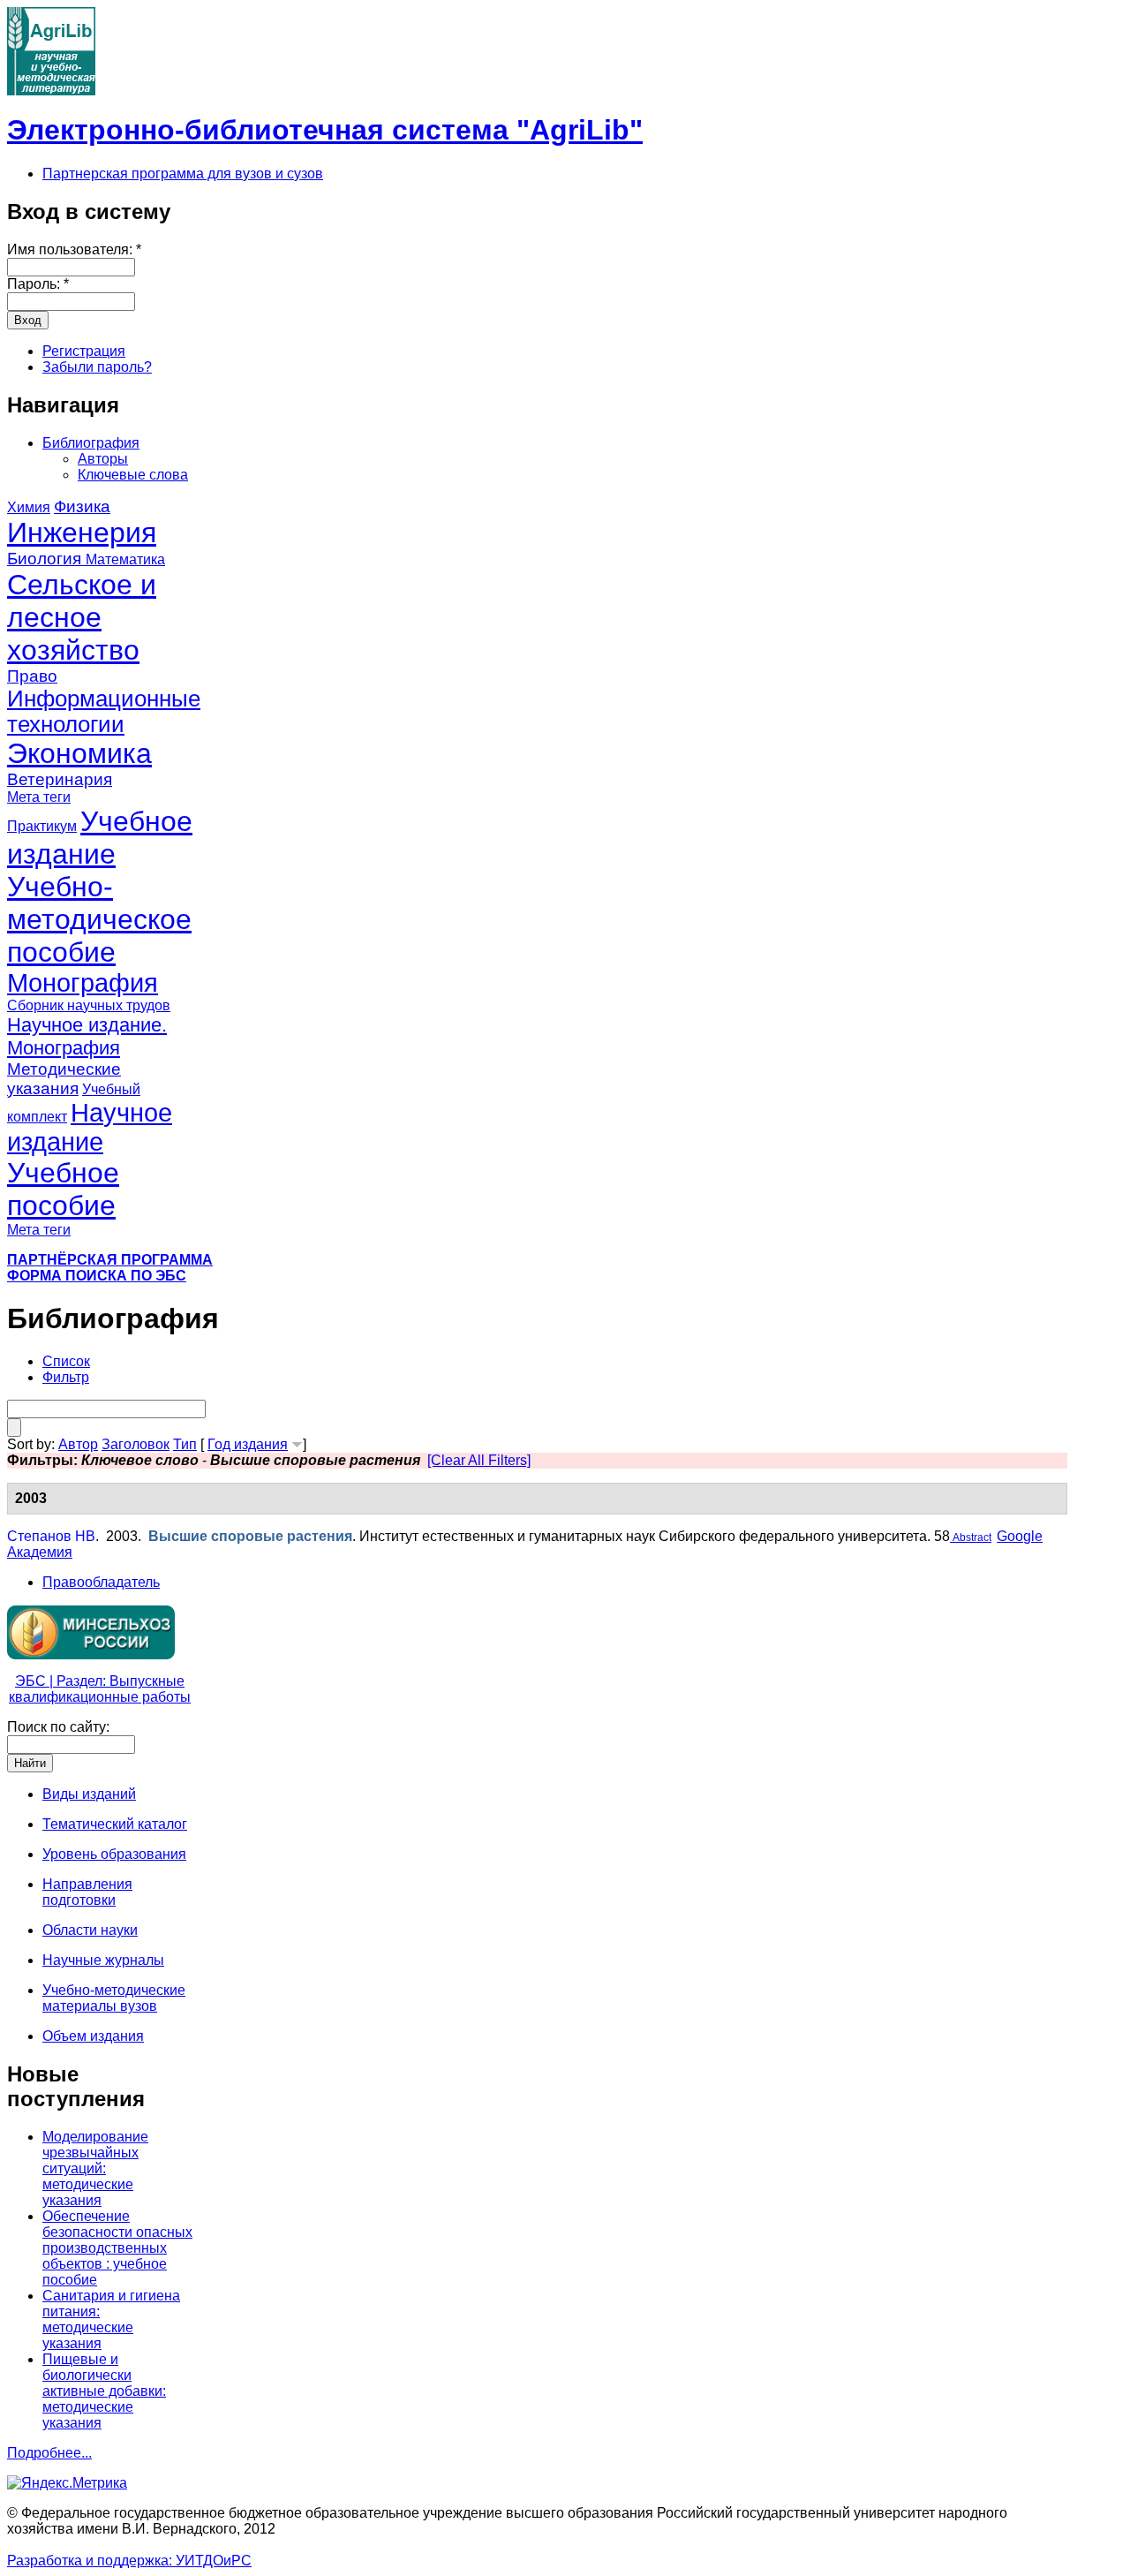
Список (66, 1361)
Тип (185, 1444)
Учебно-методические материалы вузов (114, 1998)
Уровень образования (114, 1854)
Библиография (91, 443)
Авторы (103, 459)
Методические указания (64, 1079)
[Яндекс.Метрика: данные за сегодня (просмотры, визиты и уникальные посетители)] (67, 2483)
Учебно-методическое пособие (99, 919)
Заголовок (136, 1444)
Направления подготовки (87, 1892)
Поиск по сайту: (58, 1727)
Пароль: (38, 284)
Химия (29, 507)
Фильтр (66, 1377)
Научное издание (90, 1127)
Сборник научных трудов (89, 1005)
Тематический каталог (115, 1824)
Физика (82, 506)
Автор (78, 1444)
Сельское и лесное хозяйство (82, 617)
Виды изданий (89, 1794)
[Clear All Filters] (479, 1460)
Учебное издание (100, 838)
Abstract (971, 1537)
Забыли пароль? (97, 367)
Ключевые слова (133, 475)
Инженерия (82, 533)
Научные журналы (103, 1960)
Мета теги (39, 797)
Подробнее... (49, 2453)
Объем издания (93, 2036)
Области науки (90, 1930)
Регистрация (84, 351)
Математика (125, 559)
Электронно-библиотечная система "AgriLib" (325, 130)
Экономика (79, 753)
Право (32, 676)
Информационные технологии (104, 711)
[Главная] (51, 91)
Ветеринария (60, 779)
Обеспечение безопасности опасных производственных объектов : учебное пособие (117, 2248)
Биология (46, 559)
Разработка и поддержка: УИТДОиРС (129, 2561)
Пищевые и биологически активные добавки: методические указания (104, 2391)
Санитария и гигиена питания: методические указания (111, 2319)
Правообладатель (101, 1582)
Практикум (42, 826)
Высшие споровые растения (250, 1536)
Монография (83, 983)
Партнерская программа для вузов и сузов (183, 174)
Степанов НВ (51, 1536)
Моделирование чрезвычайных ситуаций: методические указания (95, 2168)
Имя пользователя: (74, 249)
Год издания (248, 1444)
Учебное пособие (63, 1189)
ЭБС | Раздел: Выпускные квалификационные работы (100, 1689)
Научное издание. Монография (87, 1036)
